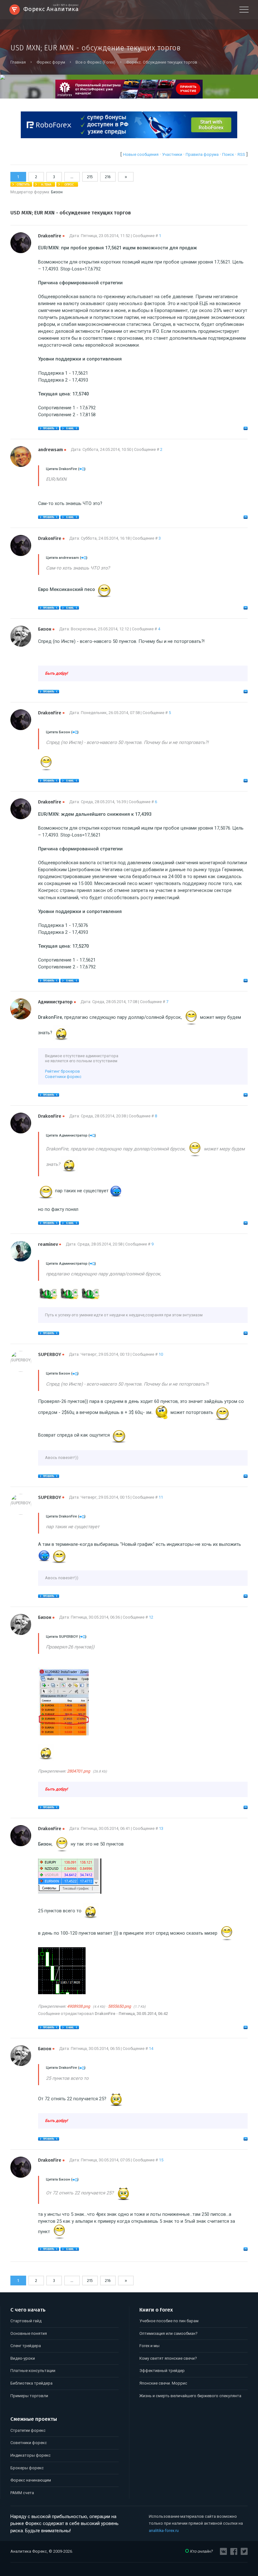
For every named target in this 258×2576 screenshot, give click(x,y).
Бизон (57, 192)
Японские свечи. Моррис (163, 2383)
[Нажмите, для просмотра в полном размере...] (63, 1734)
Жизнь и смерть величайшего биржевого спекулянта (190, 2396)
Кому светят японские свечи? (168, 2358)
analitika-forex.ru (164, 2531)
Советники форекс (63, 1077)
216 (108, 177)
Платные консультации (33, 2371)
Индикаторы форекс (31, 2455)
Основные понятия (29, 2333)
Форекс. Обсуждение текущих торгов (162, 62)
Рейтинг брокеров (62, 1071)
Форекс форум (51, 62)
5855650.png (119, 2006)
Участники (172, 154)
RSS (241, 154)
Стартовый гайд (26, 2321)
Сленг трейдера (26, 2346)
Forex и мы (149, 2346)
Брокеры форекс (27, 2468)
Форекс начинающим (31, 2480)
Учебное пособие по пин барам (169, 2321)
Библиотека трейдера (31, 2383)
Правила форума (202, 154)
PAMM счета (22, 2493)
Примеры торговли (29, 2396)
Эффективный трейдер (162, 2371)
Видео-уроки (23, 2358)
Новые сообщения (141, 154)
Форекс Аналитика (51, 9)
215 (90, 177)
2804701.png (79, 1771)
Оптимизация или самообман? (168, 2333)
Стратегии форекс (28, 2430)
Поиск (228, 154)
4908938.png (79, 2006)
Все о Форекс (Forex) (95, 62)
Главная (18, 62)
